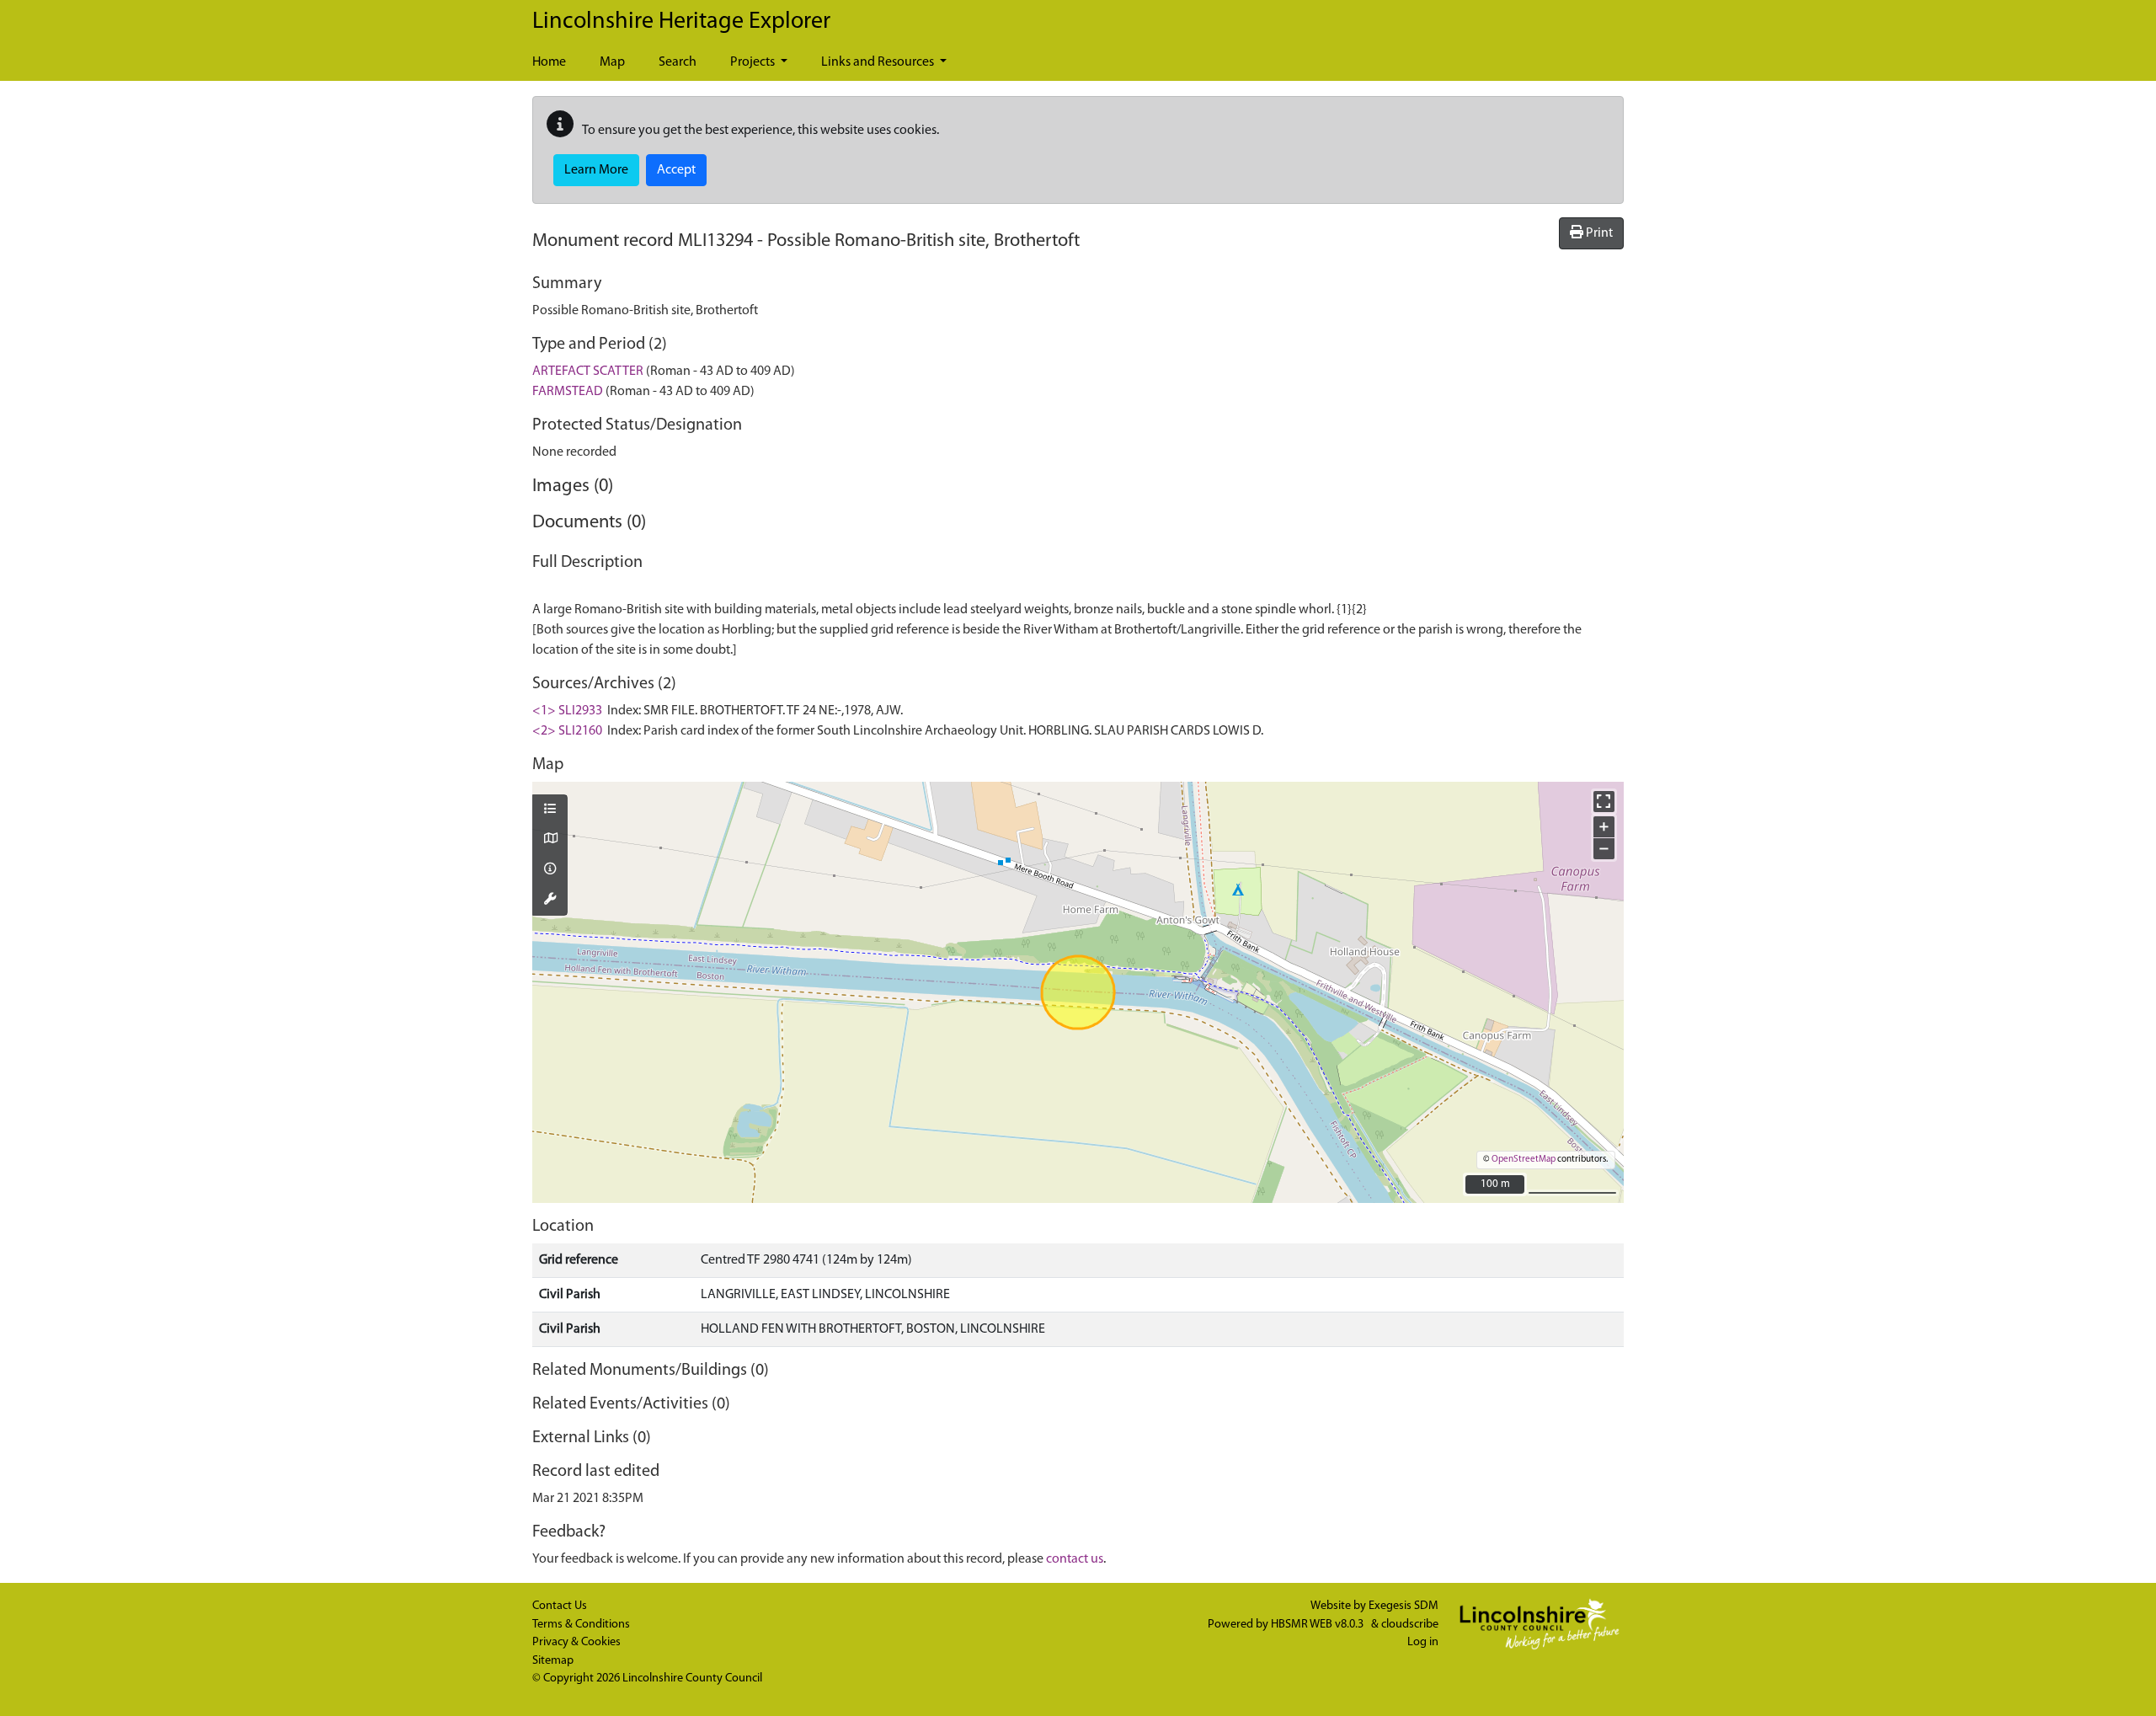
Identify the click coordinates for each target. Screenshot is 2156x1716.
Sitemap (553, 1661)
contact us (1075, 1559)
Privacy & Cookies (576, 1642)
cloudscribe (1410, 1625)
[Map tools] (550, 901)
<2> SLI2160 (567, 731)
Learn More (596, 170)
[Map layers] (550, 810)
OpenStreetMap (1524, 1160)
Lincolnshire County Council (692, 1679)
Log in (1423, 1642)
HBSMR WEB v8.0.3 (1318, 1625)
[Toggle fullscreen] (1604, 802)
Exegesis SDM (1404, 1606)
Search (678, 62)
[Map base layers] (550, 840)
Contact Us (560, 1606)
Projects (754, 62)
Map (612, 62)
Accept (676, 170)
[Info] (550, 870)
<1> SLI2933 (567, 711)
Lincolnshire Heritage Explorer (681, 22)
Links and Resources (879, 62)
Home (549, 62)
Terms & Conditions (581, 1625)
